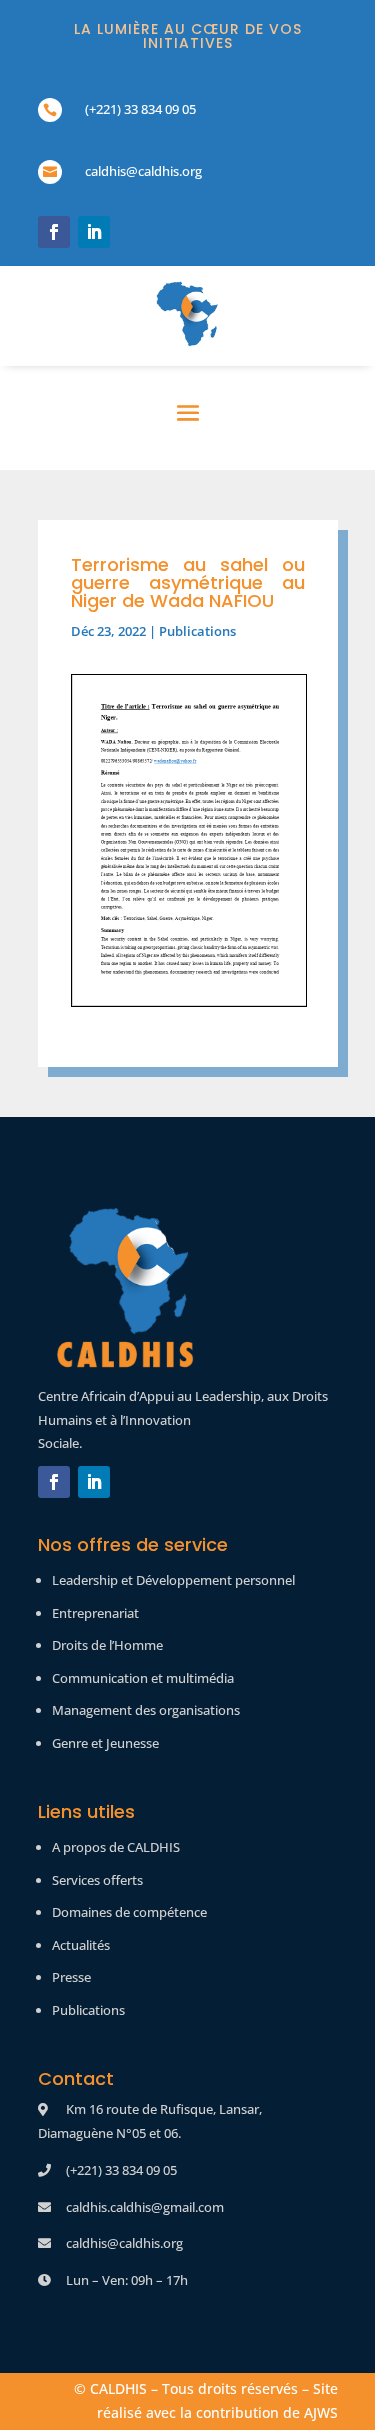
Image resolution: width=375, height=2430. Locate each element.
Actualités (81, 1945)
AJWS (321, 2412)
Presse (71, 1977)
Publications (197, 631)
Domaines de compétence (129, 1912)
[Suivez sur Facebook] (54, 232)
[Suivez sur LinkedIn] (94, 232)
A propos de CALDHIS (116, 1847)
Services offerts (97, 1880)
